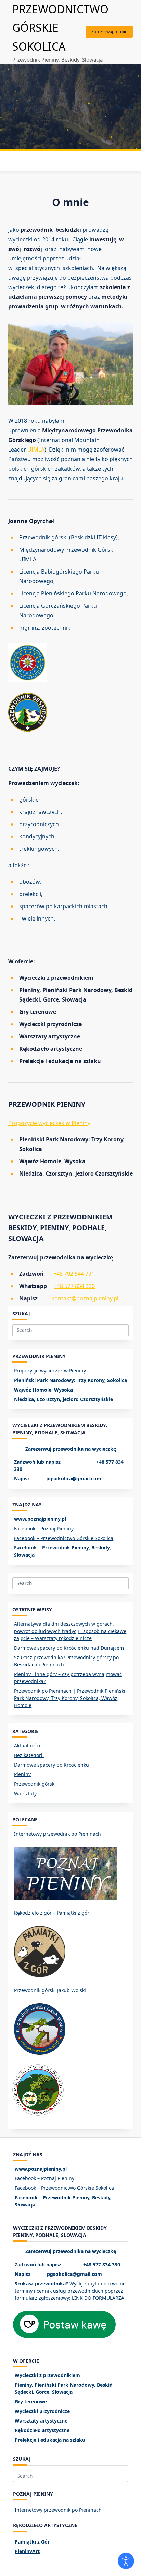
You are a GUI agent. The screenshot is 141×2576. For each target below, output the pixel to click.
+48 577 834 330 (74, 1286)
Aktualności (27, 1746)
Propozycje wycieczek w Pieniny (49, 1123)
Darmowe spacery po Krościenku (52, 1765)
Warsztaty (25, 1793)
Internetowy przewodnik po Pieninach (57, 1834)
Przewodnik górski (35, 1784)
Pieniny (22, 1774)
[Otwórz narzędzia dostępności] (126, 2561)
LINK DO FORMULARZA (98, 2298)
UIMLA (36, 450)
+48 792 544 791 (74, 1274)
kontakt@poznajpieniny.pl (85, 1298)
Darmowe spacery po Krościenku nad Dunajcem (69, 1648)
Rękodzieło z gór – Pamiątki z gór (52, 1913)
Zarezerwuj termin (109, 32)
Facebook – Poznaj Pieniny (44, 1528)
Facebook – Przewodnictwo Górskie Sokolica (64, 1538)
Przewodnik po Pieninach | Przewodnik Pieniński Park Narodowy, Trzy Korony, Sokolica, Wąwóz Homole (70, 1698)
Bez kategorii (29, 1755)
